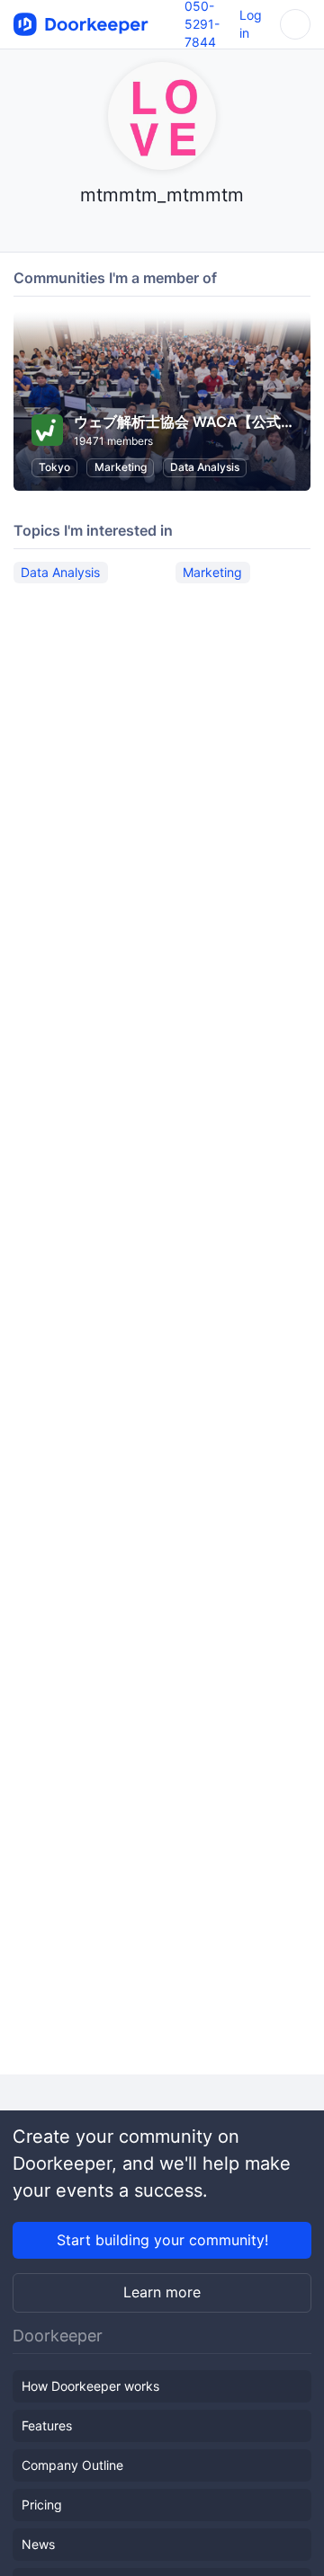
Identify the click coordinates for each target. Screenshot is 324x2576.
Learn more (162, 2292)
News (38, 2544)
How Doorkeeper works (90, 2386)
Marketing (121, 467)
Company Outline (72, 2465)
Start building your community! (162, 2240)
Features (47, 2425)
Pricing (42, 2505)
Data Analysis (205, 467)
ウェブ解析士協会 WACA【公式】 (184, 422)
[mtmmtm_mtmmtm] (162, 230)
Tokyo (54, 467)
